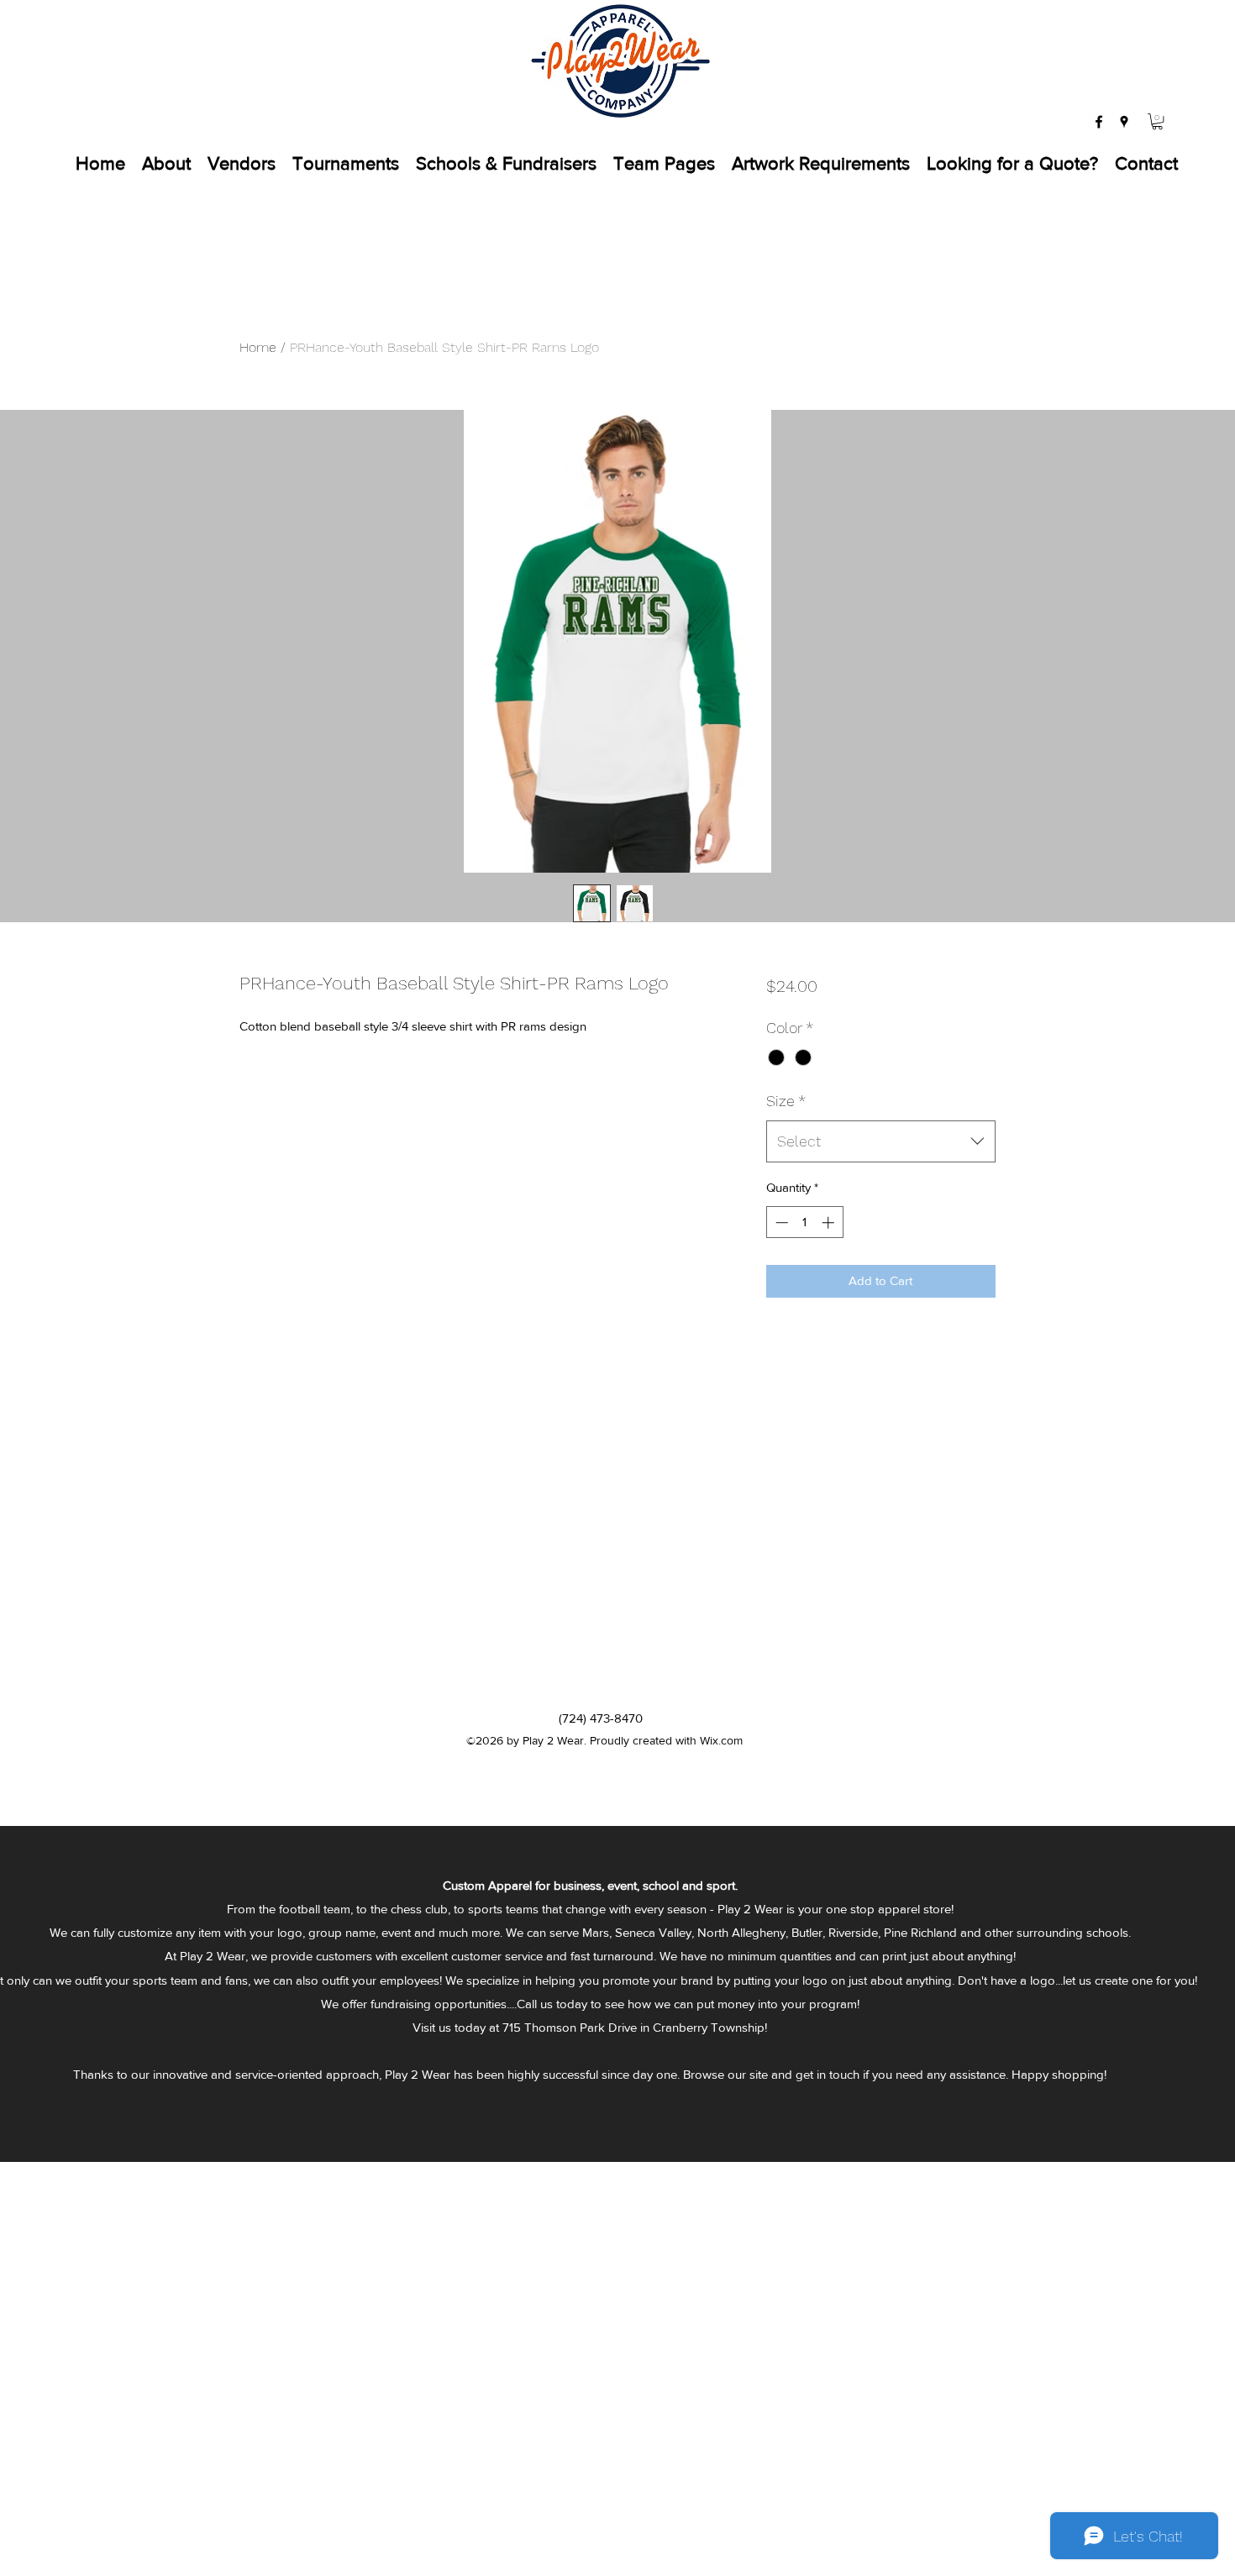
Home (258, 347)
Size (786, 1101)
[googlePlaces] (1124, 122)
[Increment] (830, 1222)
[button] (1157, 121)
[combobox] (881, 1141)
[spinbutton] (804, 1222)
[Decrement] (780, 1222)
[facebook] (1099, 122)
